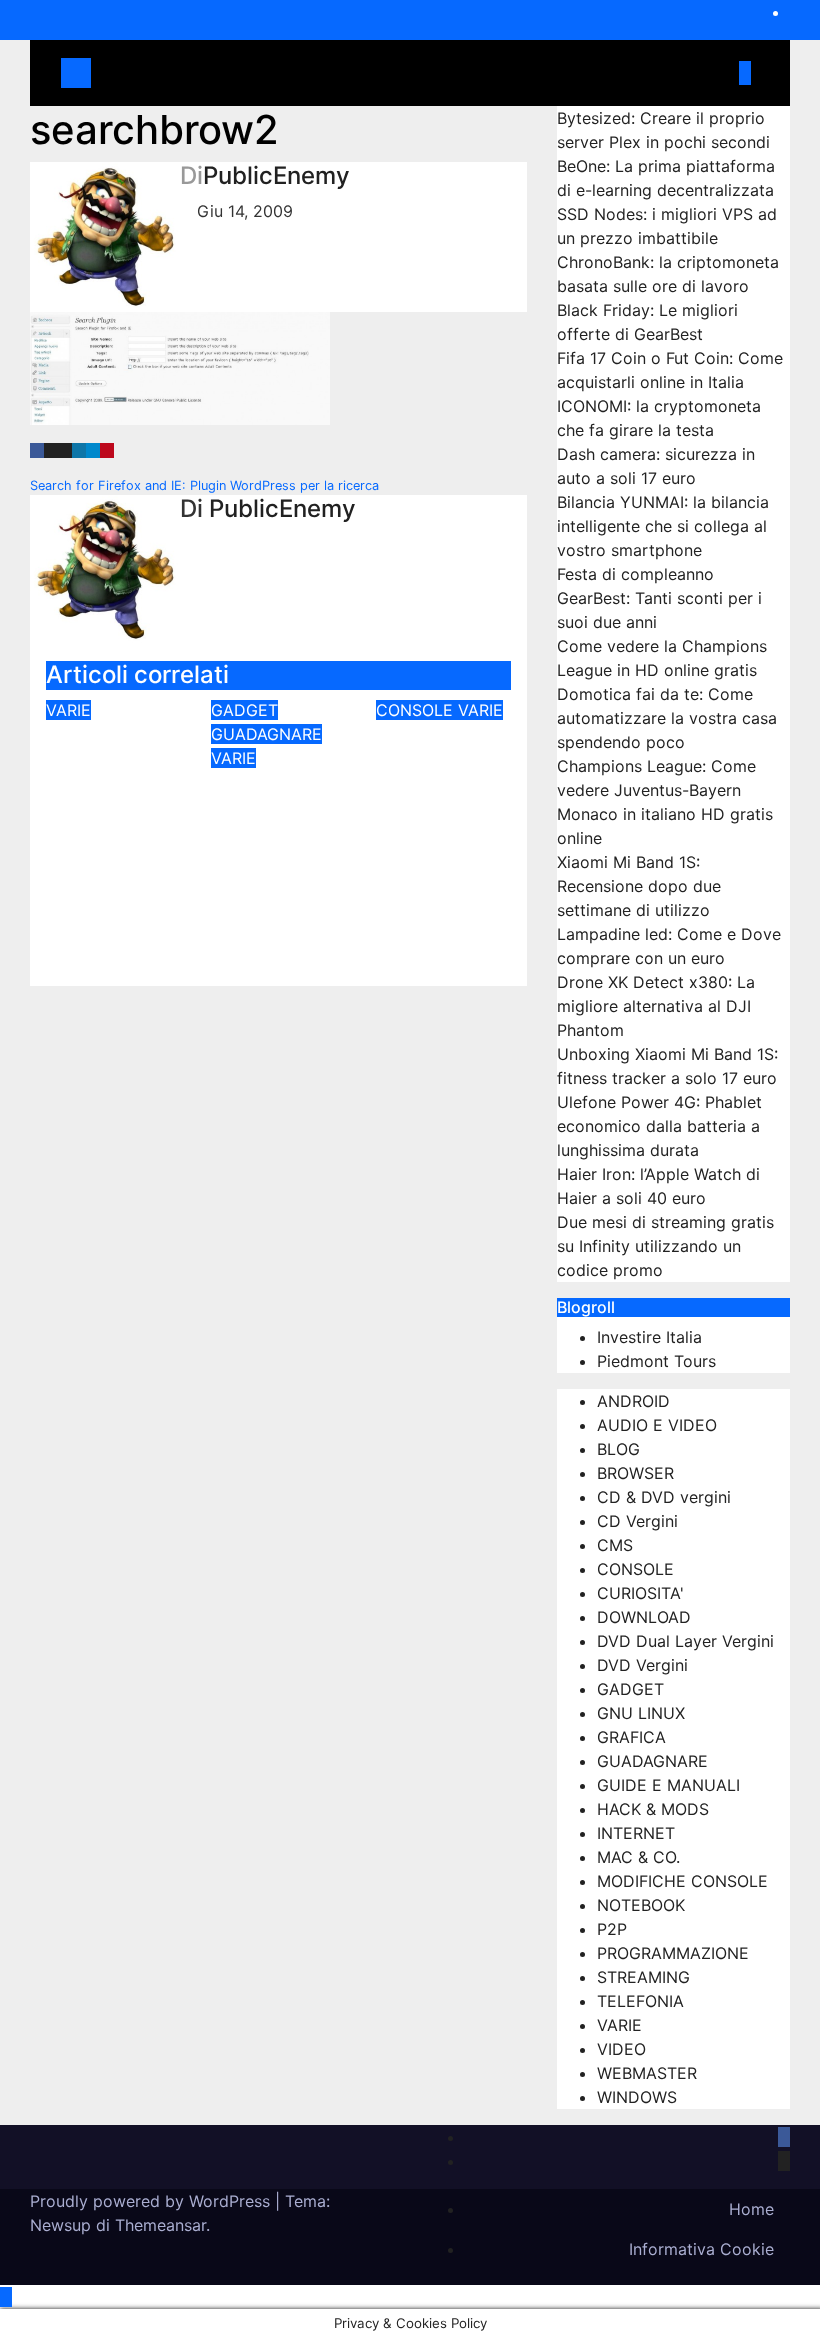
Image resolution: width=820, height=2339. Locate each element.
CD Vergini (637, 1521)
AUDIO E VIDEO (657, 1425)
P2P (612, 1929)
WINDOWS (637, 2097)
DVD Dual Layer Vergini (685, 1641)
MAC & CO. (638, 1857)
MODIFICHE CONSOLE (682, 1881)
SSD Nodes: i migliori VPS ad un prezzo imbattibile (113, 793)
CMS (615, 1545)
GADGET (244, 710)
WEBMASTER (647, 2073)
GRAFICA (631, 1737)
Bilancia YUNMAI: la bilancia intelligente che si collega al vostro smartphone (663, 526)
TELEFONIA (640, 2001)
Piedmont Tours (656, 1361)
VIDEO (621, 2049)
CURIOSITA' (640, 1593)
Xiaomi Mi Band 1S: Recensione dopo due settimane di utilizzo (639, 886)
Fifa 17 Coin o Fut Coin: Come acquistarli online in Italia (442, 807)
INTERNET (636, 1833)
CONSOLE (417, 710)
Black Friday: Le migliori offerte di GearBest (267, 841)
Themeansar (160, 2225)
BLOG (618, 1449)
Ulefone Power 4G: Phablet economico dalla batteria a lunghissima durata (659, 1126)
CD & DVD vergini (664, 1497)
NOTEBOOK (641, 1905)
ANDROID (633, 1401)
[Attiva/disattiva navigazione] (401, 73)
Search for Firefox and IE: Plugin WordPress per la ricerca (206, 485)
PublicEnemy (276, 175)
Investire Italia (649, 1337)
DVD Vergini (642, 1665)
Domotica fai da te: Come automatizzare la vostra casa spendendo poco (667, 718)
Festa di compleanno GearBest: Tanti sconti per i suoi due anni (659, 598)
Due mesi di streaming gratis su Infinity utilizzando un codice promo (665, 1246)
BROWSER (635, 1473)
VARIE (68, 710)
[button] (717, 73)
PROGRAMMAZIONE (673, 1953)
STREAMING (643, 1977)
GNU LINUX (641, 1713)
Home (751, 2209)
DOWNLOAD (644, 1617)
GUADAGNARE (266, 734)
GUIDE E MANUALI (668, 1785)
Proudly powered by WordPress (152, 2201)
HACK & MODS (653, 1809)
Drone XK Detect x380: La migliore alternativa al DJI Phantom (656, 1006)
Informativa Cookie (701, 2249)
